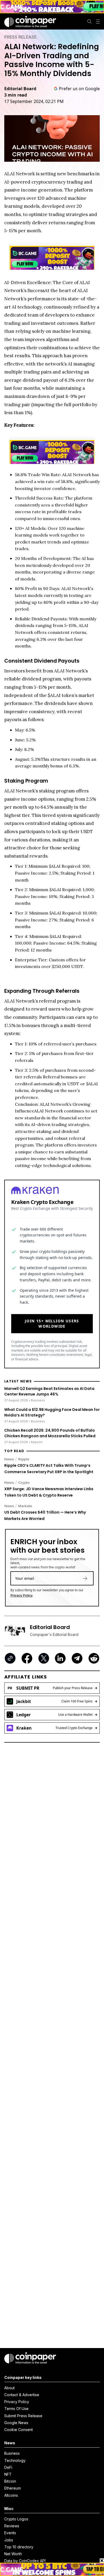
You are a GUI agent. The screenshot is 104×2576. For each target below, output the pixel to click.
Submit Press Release (23, 2416)
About (9, 2388)
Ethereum (13, 2488)
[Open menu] (98, 22)
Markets (25, 1506)
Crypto (24, 1482)
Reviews (12, 2526)
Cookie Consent (19, 2430)
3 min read (16, 95)
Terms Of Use (16, 2409)
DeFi (8, 2467)
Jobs (9, 2540)
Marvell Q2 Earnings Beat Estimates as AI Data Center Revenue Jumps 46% (49, 1391)
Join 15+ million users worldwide (52, 1324)
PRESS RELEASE (20, 37)
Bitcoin (10, 2481)
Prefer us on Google (79, 89)
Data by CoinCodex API (25, 2561)
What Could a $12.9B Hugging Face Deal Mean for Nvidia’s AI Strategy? (52, 1412)
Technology (15, 2460)
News (9, 1459)
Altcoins (11, 2495)
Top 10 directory (19, 2547)
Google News (16, 2423)
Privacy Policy (21, 1595)
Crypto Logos (16, 2519)
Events (10, 2533)
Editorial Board (20, 89)
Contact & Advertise (22, 2395)
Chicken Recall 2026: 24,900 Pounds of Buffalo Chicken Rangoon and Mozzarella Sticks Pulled (50, 1433)
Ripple (24, 1459)
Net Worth (13, 2554)
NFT (8, 2474)
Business (12, 2453)
